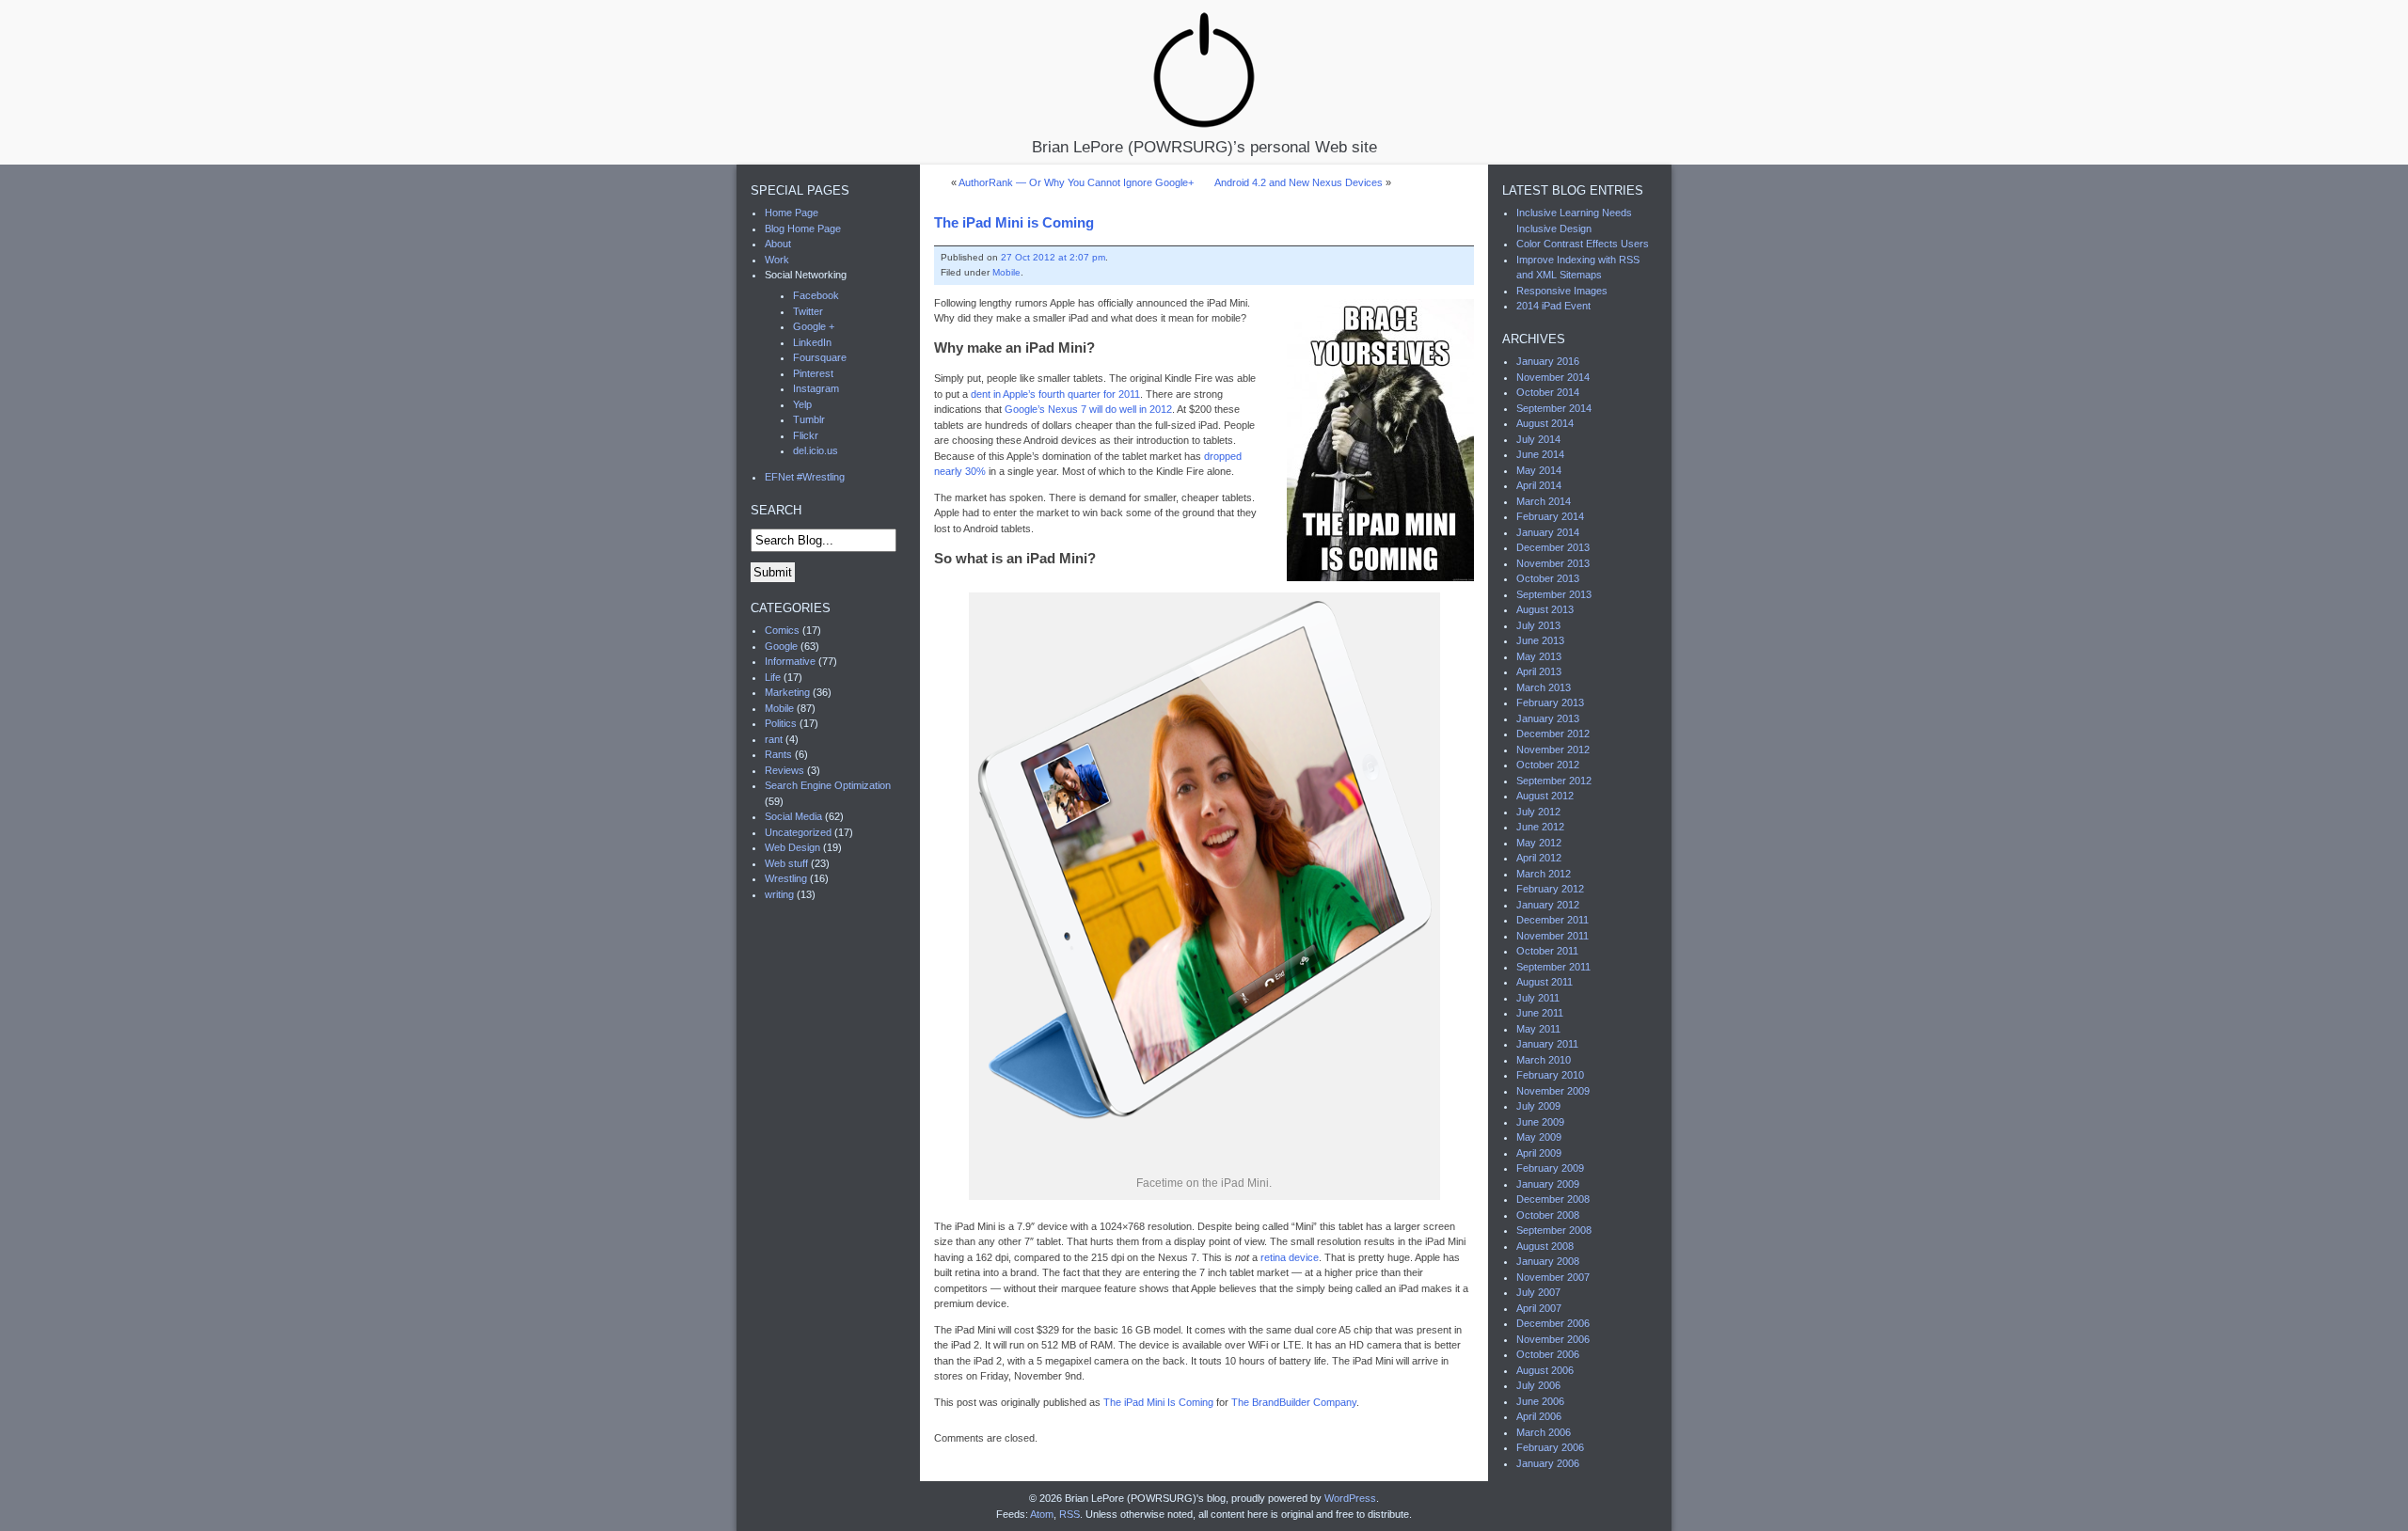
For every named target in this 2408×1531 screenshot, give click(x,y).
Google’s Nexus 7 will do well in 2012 (1088, 409)
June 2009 (1540, 1122)
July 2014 (1538, 439)
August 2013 (1545, 609)
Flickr (806, 435)
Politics (781, 723)
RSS (1069, 1514)
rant (774, 739)
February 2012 (1550, 889)
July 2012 (1538, 812)
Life (773, 677)
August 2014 (1545, 423)
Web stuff (786, 863)
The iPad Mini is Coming (1014, 222)
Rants (778, 754)
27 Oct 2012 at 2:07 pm (1053, 257)
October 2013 (1548, 578)
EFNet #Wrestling (805, 477)
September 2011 (1553, 967)
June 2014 (1540, 454)
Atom (1042, 1514)
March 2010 (1544, 1060)
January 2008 (1548, 1261)
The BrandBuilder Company (1294, 1402)
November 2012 (1553, 750)
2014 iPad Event (1553, 306)
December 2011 (1553, 920)
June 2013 (1540, 640)
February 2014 (1550, 516)
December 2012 (1553, 734)
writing (779, 894)
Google (781, 646)
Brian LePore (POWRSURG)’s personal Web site (1204, 146)
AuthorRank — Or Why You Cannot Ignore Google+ (1076, 182)
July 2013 (1538, 625)
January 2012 (1548, 905)
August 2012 (1545, 796)
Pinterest (813, 373)
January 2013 (1548, 718)
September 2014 (1554, 408)
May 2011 (1538, 1029)
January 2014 (1548, 532)
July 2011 (1538, 998)
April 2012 (1539, 858)
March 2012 (1544, 874)
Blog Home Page (803, 229)
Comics (782, 630)
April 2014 (1539, 485)
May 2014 (1539, 470)
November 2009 (1553, 1091)
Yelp (802, 404)
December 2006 (1553, 1323)
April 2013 (1539, 671)
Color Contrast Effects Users (1583, 244)
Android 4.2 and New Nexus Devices (1299, 182)
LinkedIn (812, 342)
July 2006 (1538, 1385)
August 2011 (1545, 982)
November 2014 (1553, 377)
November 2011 (1553, 936)
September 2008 (1554, 1230)
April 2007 (1539, 1308)
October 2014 (1548, 392)
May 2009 (1539, 1137)
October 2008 (1548, 1215)
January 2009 (1548, 1184)
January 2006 (1548, 1463)
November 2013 (1553, 563)
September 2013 (1554, 594)
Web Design (792, 847)
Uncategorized (798, 832)
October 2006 (1548, 1354)
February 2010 (1550, 1075)
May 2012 (1539, 843)
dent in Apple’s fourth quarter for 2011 (1055, 394)
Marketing (787, 692)
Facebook (816, 295)
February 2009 (1550, 1168)
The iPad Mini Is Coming (1158, 1402)
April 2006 (1539, 1416)
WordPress (1350, 1498)
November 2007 (1553, 1277)
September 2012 (1554, 781)
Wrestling (786, 878)
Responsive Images (1562, 291)
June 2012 (1540, 827)
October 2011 (1547, 951)
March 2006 (1544, 1432)
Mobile (1006, 272)
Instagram (816, 388)
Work (777, 260)
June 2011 (1540, 1013)
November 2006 (1553, 1339)
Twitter (808, 311)
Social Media (793, 816)
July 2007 (1538, 1292)
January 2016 (1548, 361)
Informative (790, 661)
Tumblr (809, 419)
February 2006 (1550, 1447)
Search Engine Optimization (828, 785)
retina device (1290, 1257)
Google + (814, 326)
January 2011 (1547, 1044)
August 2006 (1545, 1370)
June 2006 (1540, 1401)
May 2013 (1539, 656)
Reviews (784, 770)
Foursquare (820, 357)
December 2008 (1553, 1199)
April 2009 (1539, 1153)
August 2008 (1545, 1246)
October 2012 (1548, 765)
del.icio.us (816, 450)
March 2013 (1544, 687)
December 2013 (1553, 547)
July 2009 (1538, 1106)
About (778, 244)
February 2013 (1550, 702)
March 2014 (1544, 501)
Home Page (792, 213)
